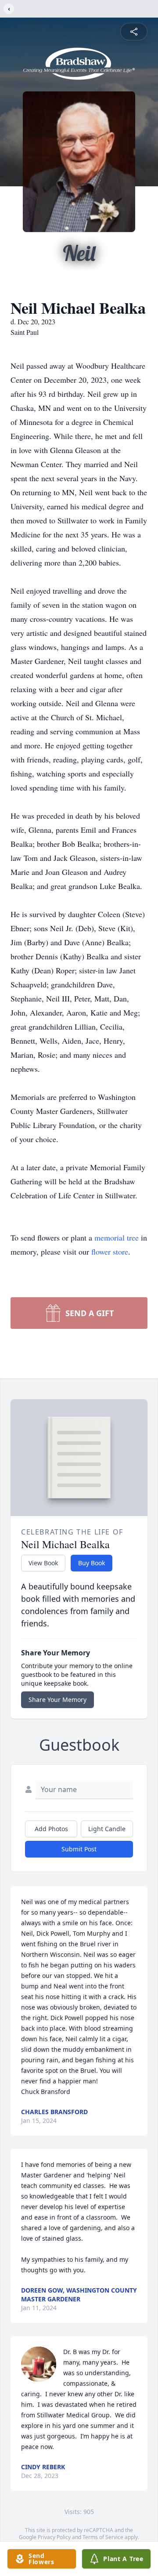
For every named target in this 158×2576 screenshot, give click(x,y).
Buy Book (92, 1563)
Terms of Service (103, 2537)
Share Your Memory (57, 1700)
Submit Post (79, 1849)
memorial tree (117, 1237)
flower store (110, 1252)
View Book (43, 1563)
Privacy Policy (54, 2537)
